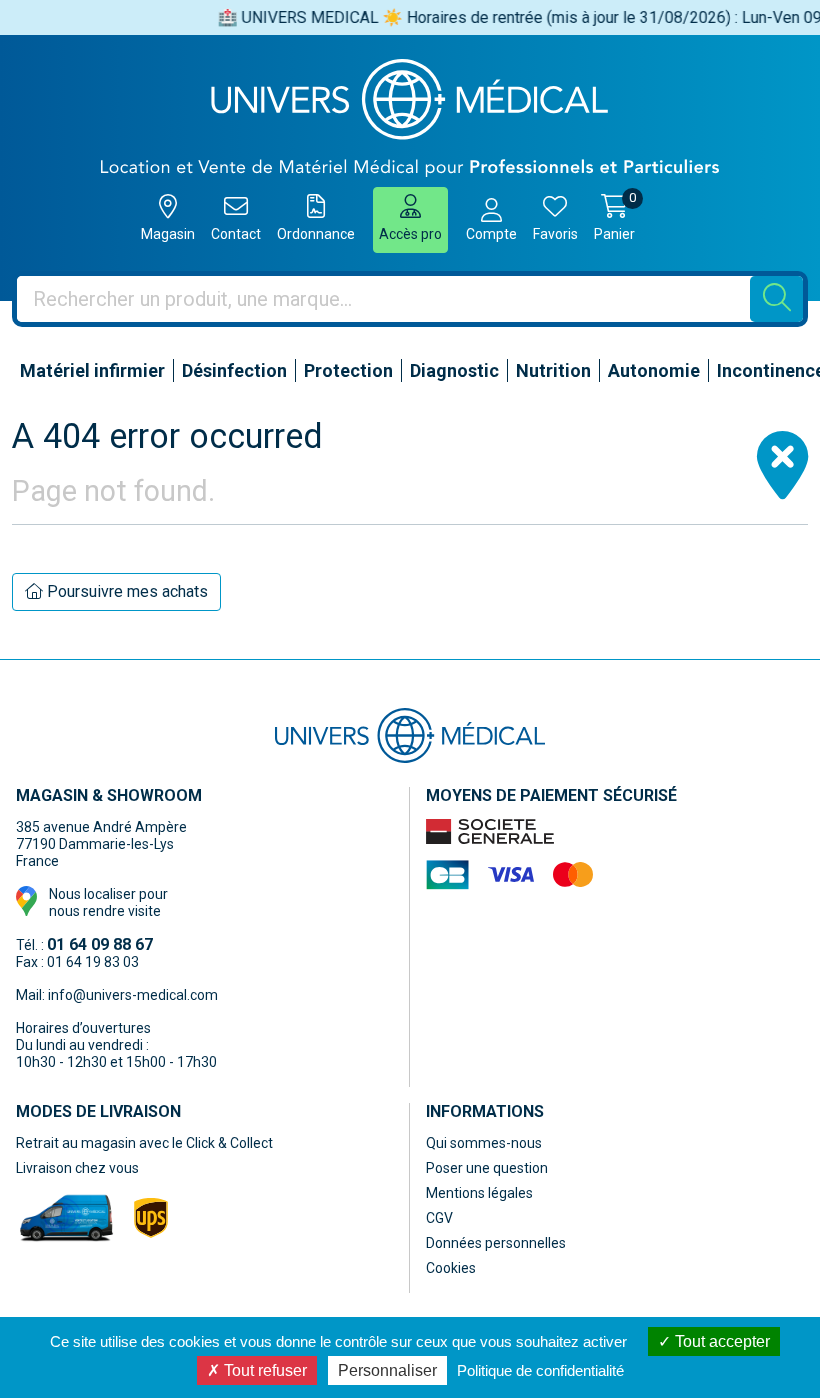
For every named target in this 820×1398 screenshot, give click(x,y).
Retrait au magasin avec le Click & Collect (144, 1143)
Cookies (451, 1268)
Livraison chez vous (77, 1168)
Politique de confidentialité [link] (540, 1370)
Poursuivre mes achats (125, 591)
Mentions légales (479, 1193)
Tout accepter (720, 1341)
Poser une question (487, 1168)
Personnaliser (387, 1370)
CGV (439, 1218)
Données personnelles (496, 1243)
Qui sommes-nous (484, 1143)
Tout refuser (263, 1370)
